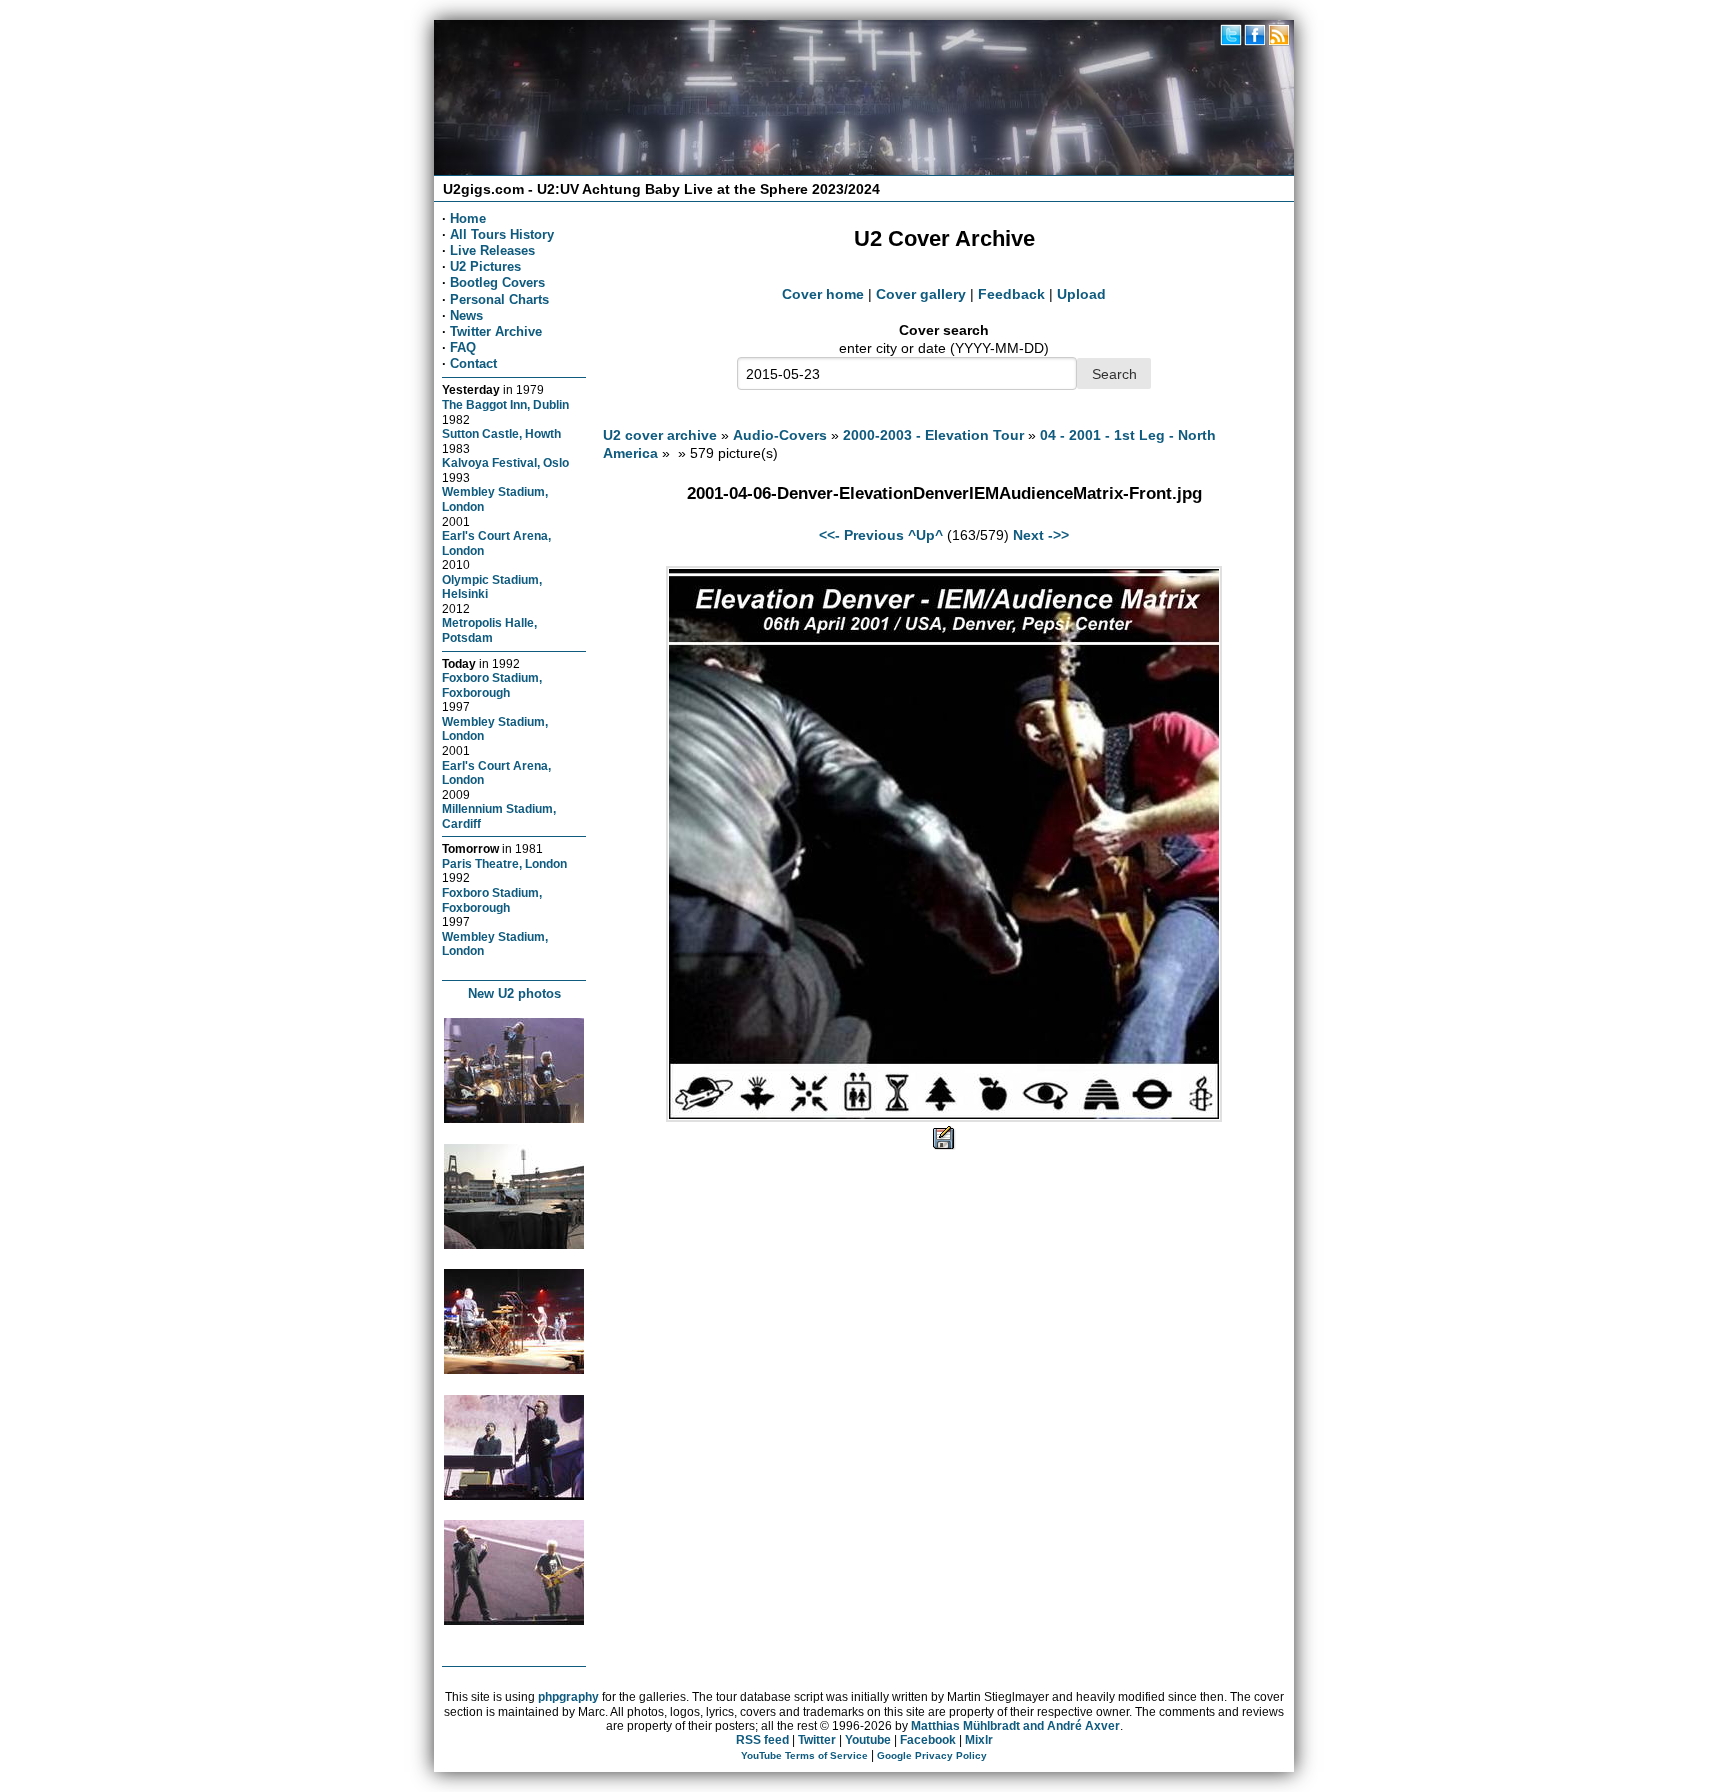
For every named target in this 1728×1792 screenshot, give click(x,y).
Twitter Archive (496, 331)
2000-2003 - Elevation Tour (933, 435)
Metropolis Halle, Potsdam (489, 630)
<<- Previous (861, 535)
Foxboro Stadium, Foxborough (492, 685)
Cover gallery (921, 294)
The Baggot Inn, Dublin (505, 404)
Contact (473, 363)
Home (468, 218)
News (466, 315)
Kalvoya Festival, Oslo (505, 462)
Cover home (823, 294)
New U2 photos (514, 993)
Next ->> (1041, 535)
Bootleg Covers (497, 282)
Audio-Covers (780, 435)
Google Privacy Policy (932, 1755)
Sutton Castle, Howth (501, 433)
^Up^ (925, 535)
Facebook (928, 1740)
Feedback (1011, 294)
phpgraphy (568, 1697)
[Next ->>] (944, 1117)
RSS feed (762, 1740)
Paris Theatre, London (504, 863)
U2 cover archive (660, 435)
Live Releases (492, 250)
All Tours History (502, 234)
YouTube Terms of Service (804, 1755)
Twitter (817, 1740)
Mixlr (979, 1740)
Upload (1081, 294)
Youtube (868, 1740)
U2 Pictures (485, 266)
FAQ (463, 347)
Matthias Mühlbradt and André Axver (1015, 1726)
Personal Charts (499, 299)
